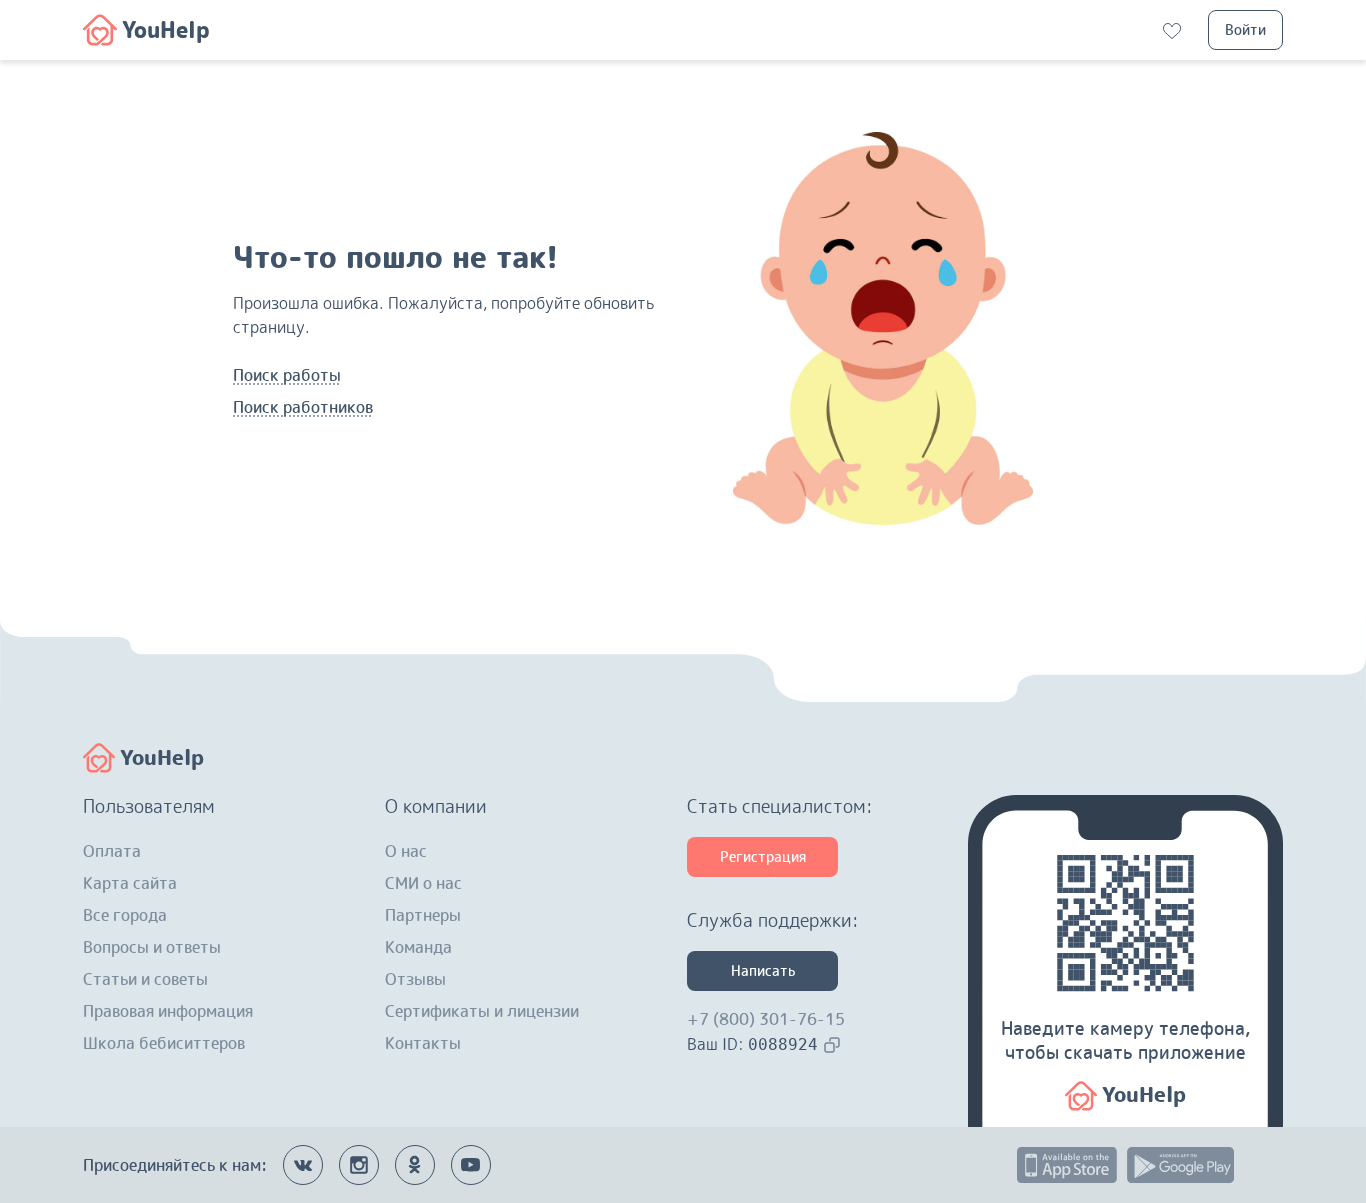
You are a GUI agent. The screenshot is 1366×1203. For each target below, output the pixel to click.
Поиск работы (287, 375)
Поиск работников (303, 407)
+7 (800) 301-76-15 (766, 1019)
